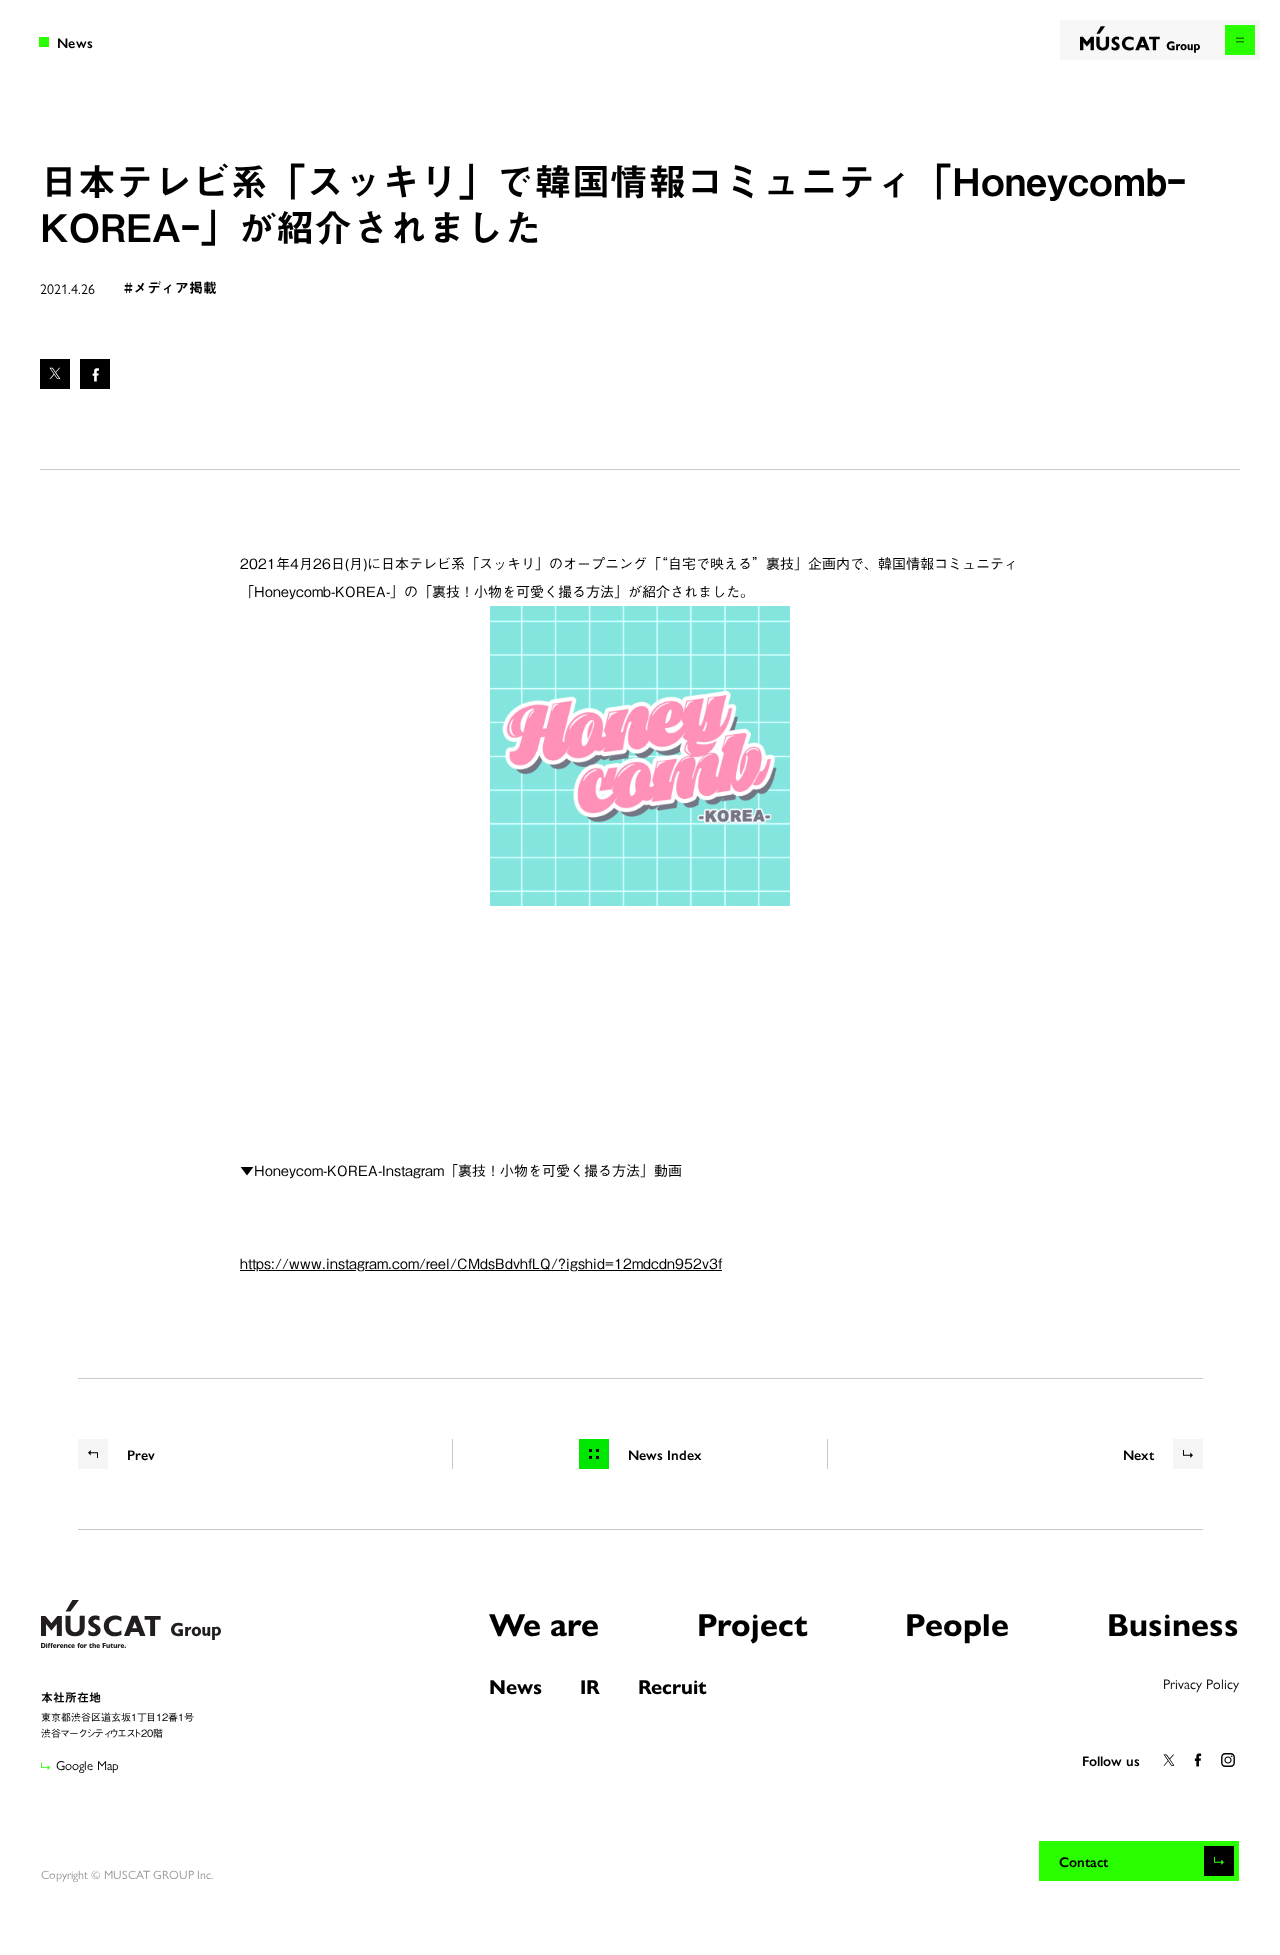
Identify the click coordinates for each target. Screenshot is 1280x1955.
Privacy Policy (1201, 1683)
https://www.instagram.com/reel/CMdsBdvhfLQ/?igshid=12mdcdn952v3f (481, 1264)
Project (752, 1623)
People (957, 1623)
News (515, 1685)
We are (544, 1623)
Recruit (672, 1685)
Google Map (87, 1765)
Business (1173, 1623)
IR (590, 1685)
